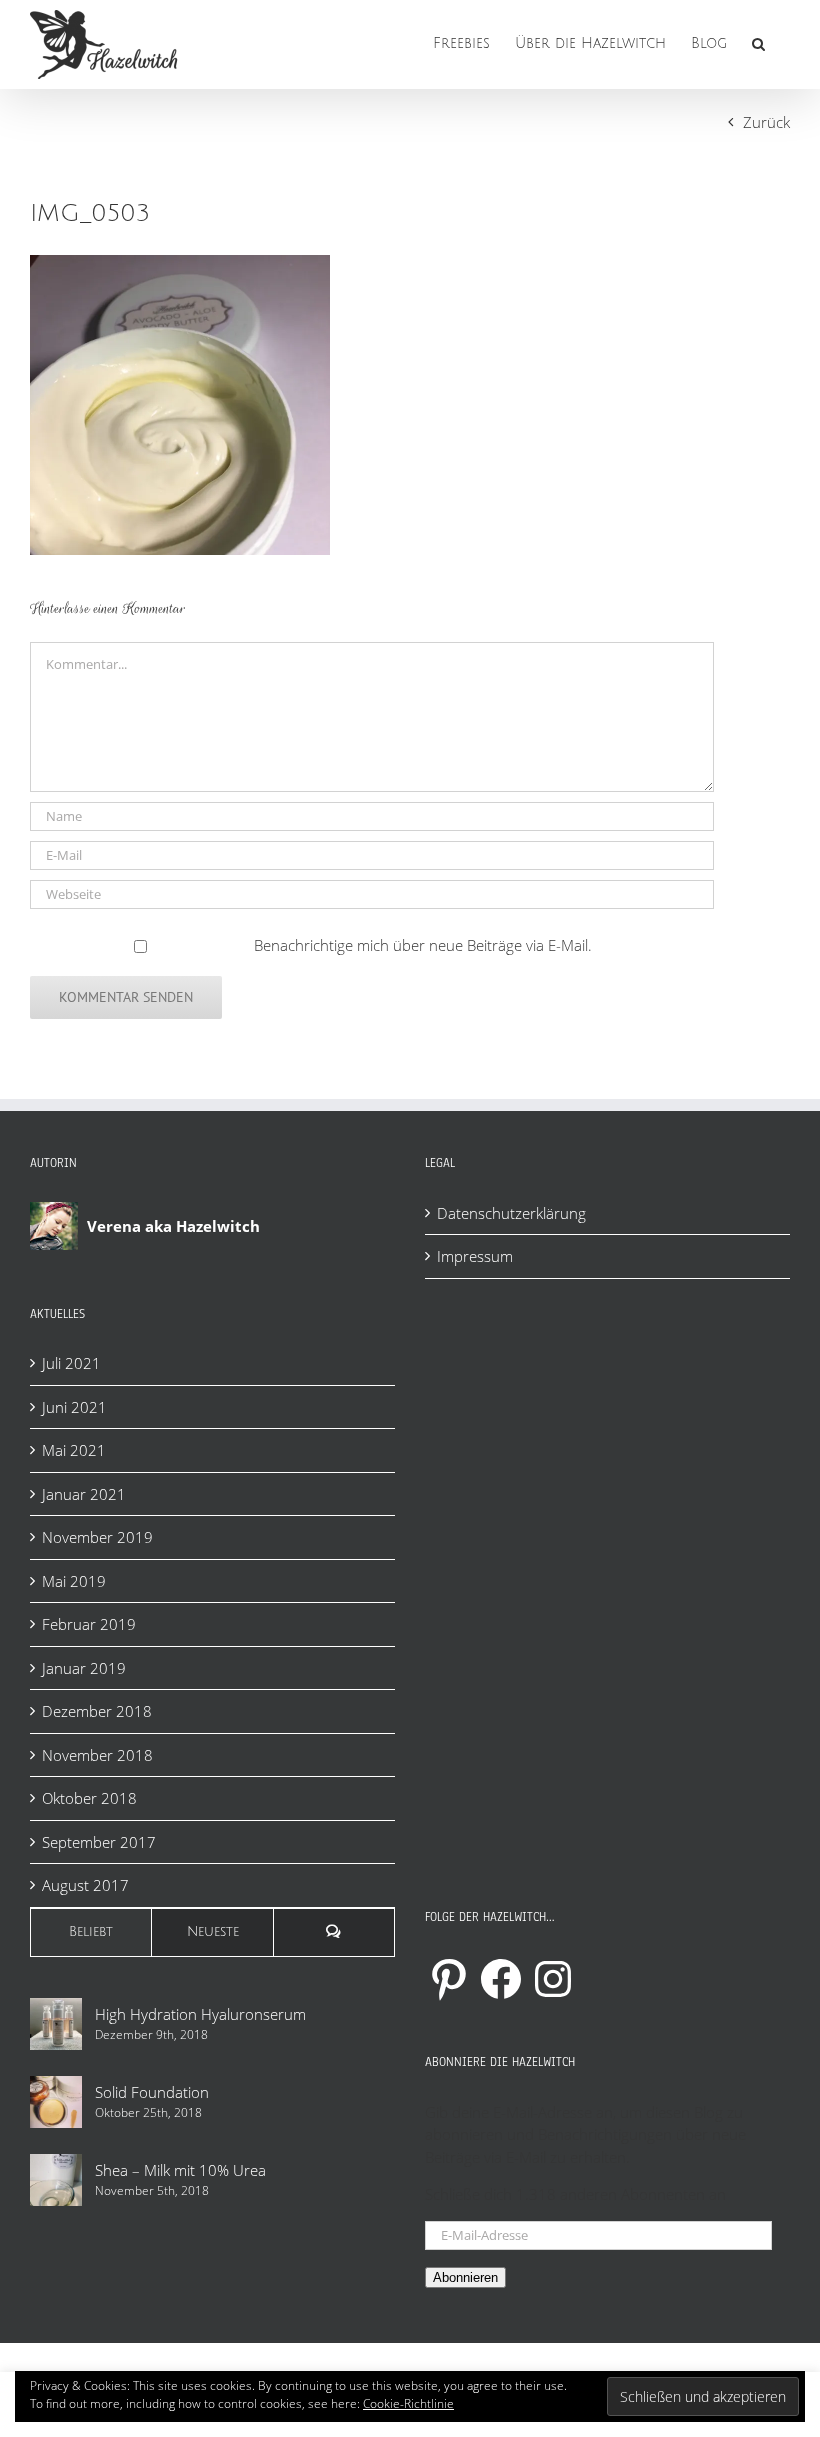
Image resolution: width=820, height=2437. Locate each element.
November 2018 (97, 1755)
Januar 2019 (84, 1668)
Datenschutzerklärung (511, 1213)
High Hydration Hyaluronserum (200, 2014)
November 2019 (97, 1537)
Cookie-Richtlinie (408, 2403)
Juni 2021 (74, 1407)
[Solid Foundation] (56, 2102)
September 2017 (99, 1842)
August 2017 (85, 1885)
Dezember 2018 (97, 1711)
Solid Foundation (152, 2092)
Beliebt (91, 1932)
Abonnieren (465, 2277)
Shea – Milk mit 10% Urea (180, 2170)
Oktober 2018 (89, 1798)
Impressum (475, 1256)
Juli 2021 (71, 1363)
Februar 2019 (89, 1624)
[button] (758, 42)
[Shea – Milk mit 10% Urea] (56, 2180)
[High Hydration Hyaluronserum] (56, 2024)
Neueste (213, 1932)
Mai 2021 (74, 1450)
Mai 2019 (74, 1581)
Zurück (766, 122)
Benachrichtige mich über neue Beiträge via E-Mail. (423, 945)
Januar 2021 (84, 1494)
